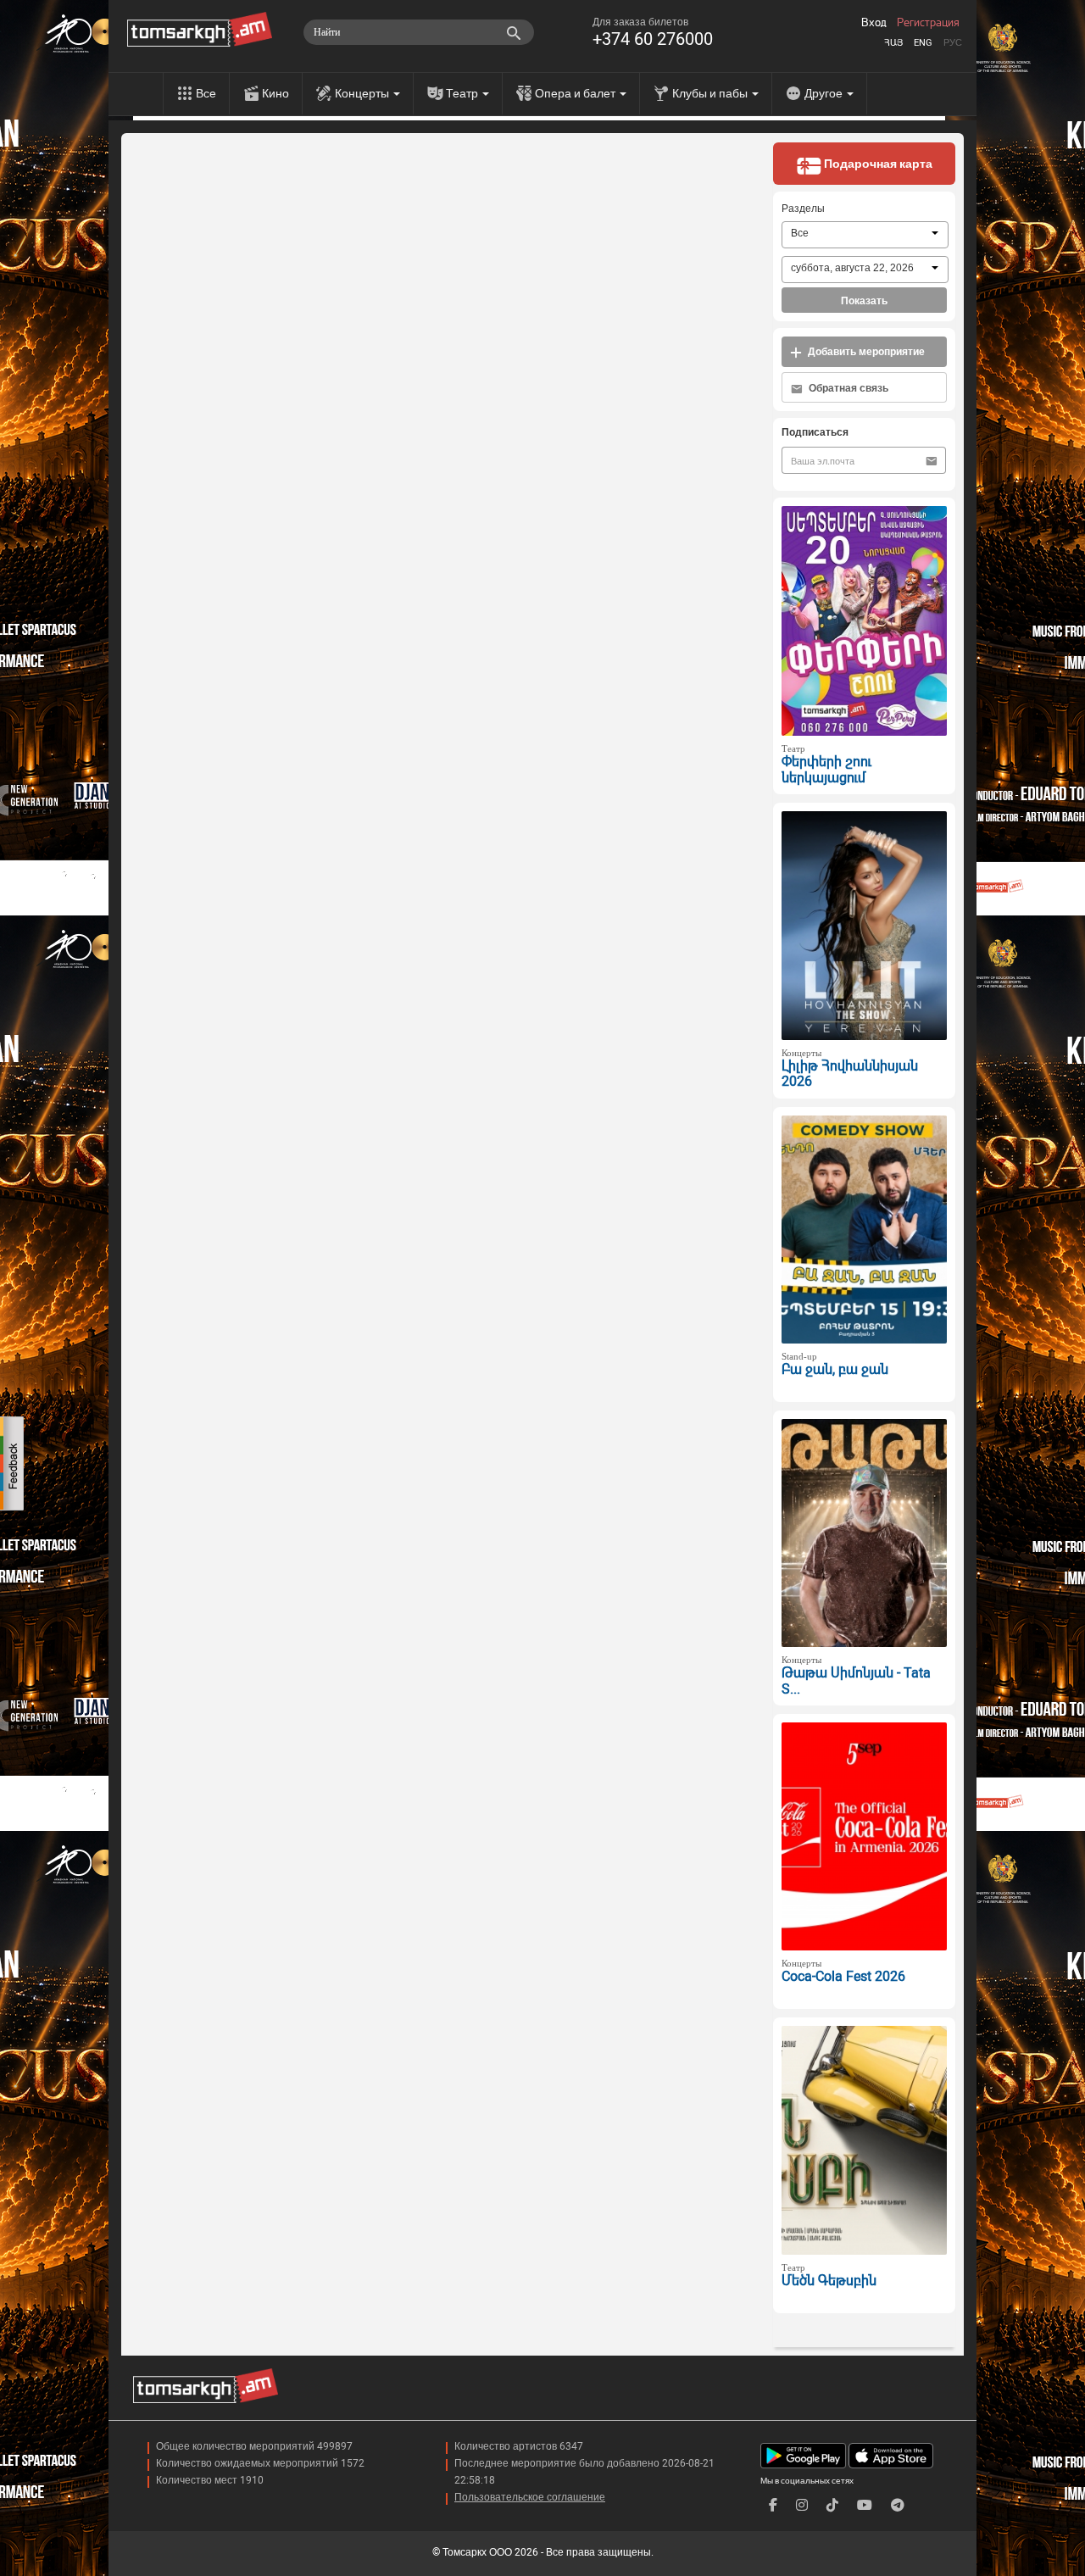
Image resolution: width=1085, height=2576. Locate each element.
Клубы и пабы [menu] (711, 93)
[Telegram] (898, 2505)
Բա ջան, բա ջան (835, 1369)
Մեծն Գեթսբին (829, 2281)
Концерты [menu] (363, 93)
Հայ (893, 43)
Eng (923, 43)
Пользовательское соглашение (530, 2497)
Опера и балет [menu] (576, 93)
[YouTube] (865, 2505)
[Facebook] (773, 2505)
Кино (275, 93)
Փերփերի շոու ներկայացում (826, 770)
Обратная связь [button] (847, 388)
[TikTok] (832, 2505)
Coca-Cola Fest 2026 (843, 1976)
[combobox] (865, 235)
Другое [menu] (825, 93)
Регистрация (928, 23)
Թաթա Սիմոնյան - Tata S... (856, 1681)
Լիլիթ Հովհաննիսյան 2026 (850, 1074)
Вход (874, 23)
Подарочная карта (877, 164)
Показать (864, 301)
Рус (953, 43)
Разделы (803, 209)
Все (206, 93)
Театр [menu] (463, 93)
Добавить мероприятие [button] (865, 352)
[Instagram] (802, 2505)
